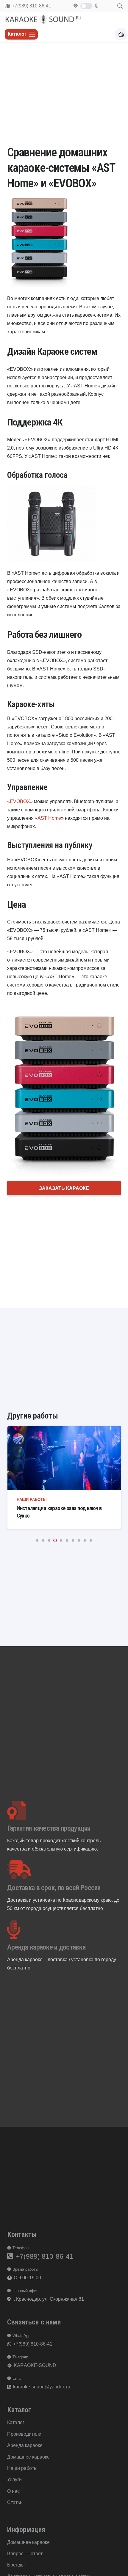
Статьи (15, 2502)
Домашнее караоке (28, 2457)
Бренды (16, 2565)
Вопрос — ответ (25, 2554)
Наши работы (31, 1500)
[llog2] (44, 19)
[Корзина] (121, 34)
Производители (24, 2434)
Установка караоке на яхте (46, 1508)
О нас (13, 2491)
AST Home (49, 818)
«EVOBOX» (20, 801)
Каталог (16, 2422)
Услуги (14, 2480)
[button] (120, 6)
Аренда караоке (25, 2445)
